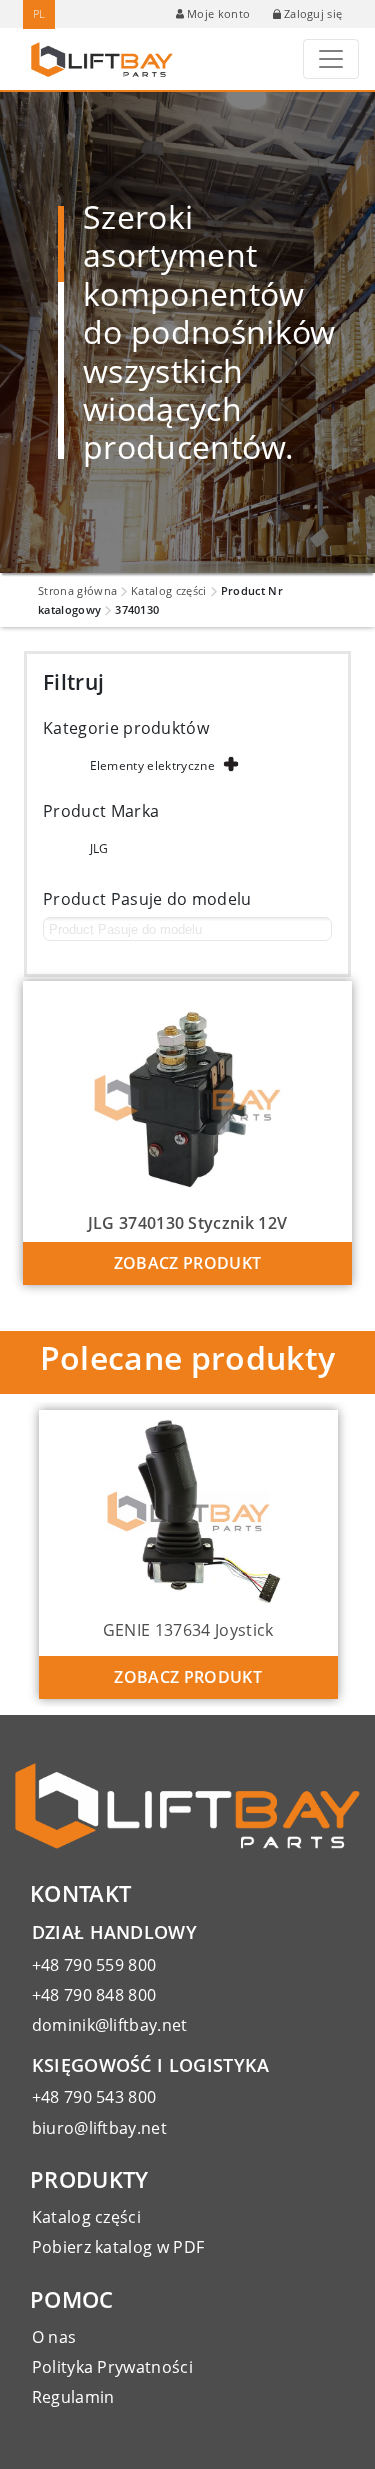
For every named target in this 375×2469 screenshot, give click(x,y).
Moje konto (218, 13)
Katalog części (168, 590)
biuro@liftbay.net (99, 2128)
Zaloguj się (313, 13)
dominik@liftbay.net (110, 2025)
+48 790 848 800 (94, 1995)
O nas (54, 2337)
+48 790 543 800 (94, 2097)
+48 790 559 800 (94, 1965)
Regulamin (73, 2397)
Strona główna (77, 590)
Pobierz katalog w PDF (118, 2247)
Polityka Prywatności (112, 2367)
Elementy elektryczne (152, 765)
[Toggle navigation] (331, 59)
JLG (99, 848)
